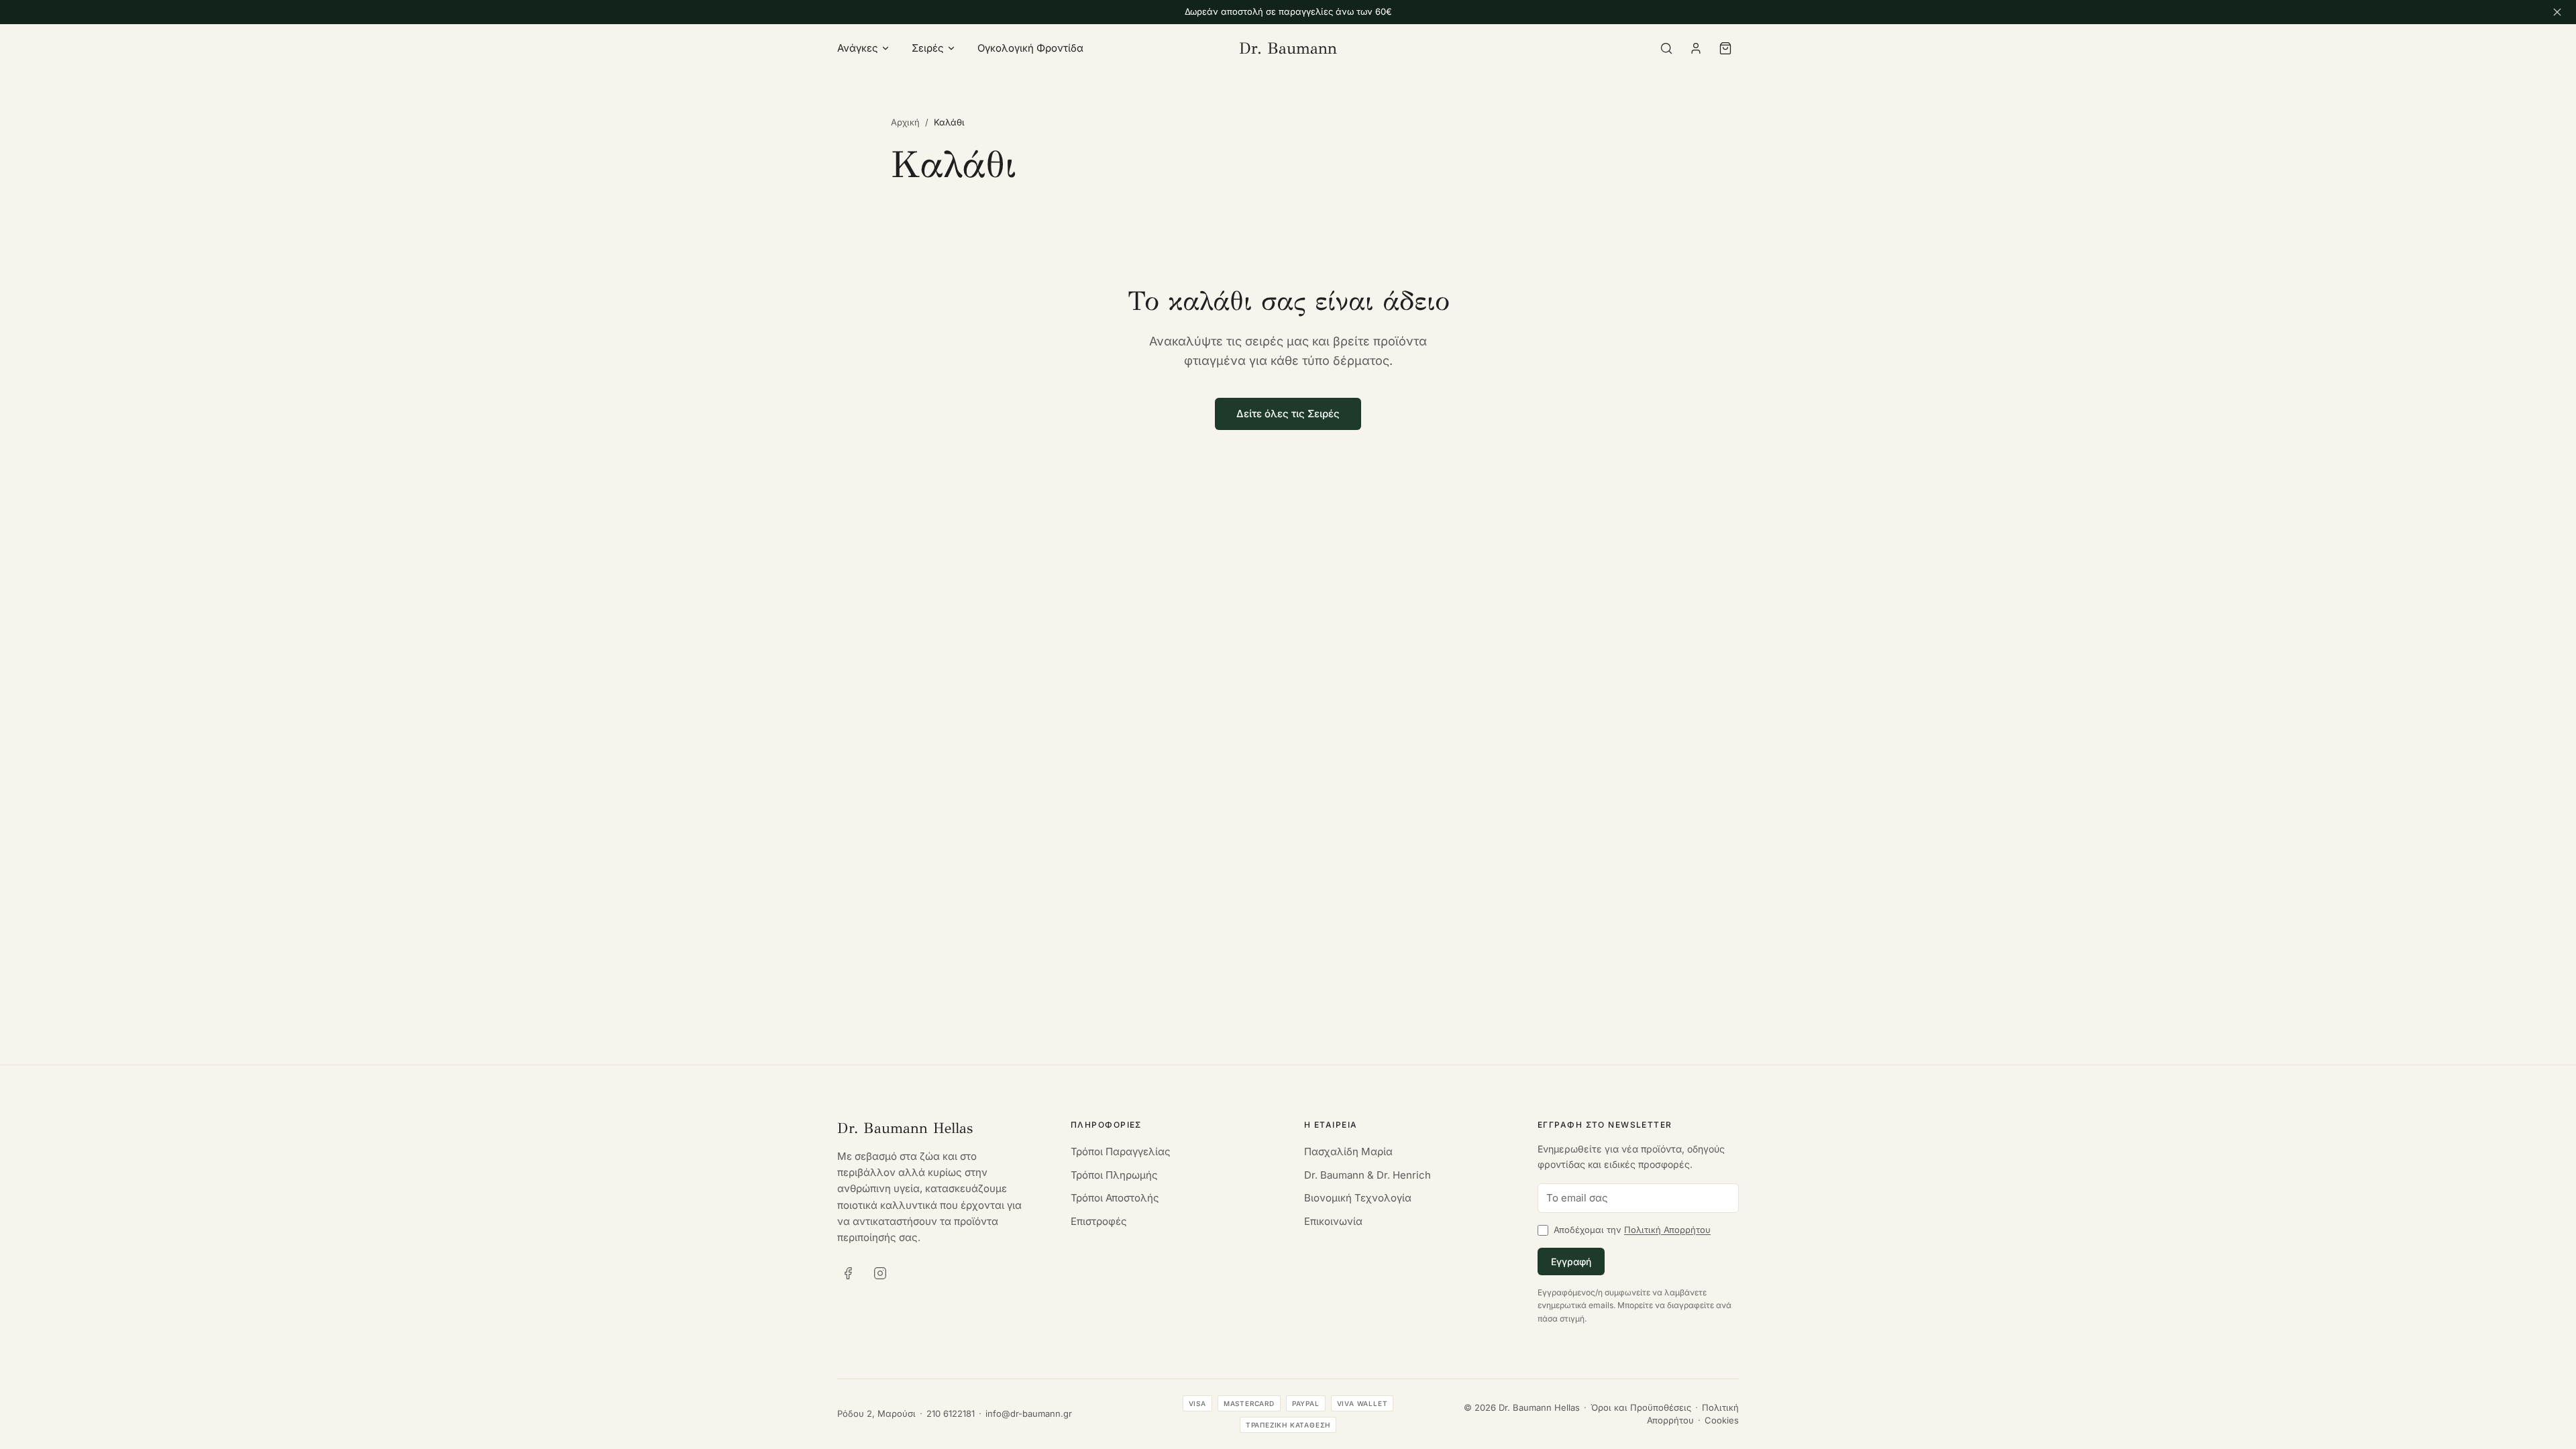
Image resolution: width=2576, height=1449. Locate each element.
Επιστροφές (1099, 1221)
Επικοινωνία (1333, 1221)
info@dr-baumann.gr (1029, 1413)
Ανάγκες (858, 48)
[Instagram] (880, 1273)
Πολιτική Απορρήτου (1667, 1230)
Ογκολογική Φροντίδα (1030, 48)
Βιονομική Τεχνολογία (1358, 1198)
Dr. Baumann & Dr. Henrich (1367, 1175)
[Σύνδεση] (1696, 48)
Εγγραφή (1571, 1262)
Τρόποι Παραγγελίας (1121, 1151)
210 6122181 (951, 1413)
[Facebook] (848, 1273)
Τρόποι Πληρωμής (1114, 1175)
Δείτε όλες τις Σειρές (1288, 414)
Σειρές (928, 48)
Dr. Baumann (1288, 48)
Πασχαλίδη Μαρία (1348, 1151)
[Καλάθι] (1725, 48)
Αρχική (905, 122)
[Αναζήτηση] (1666, 48)
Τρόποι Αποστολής (1115, 1198)
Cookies (1722, 1420)
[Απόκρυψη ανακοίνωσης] (2557, 12)
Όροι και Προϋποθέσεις (1641, 1407)
